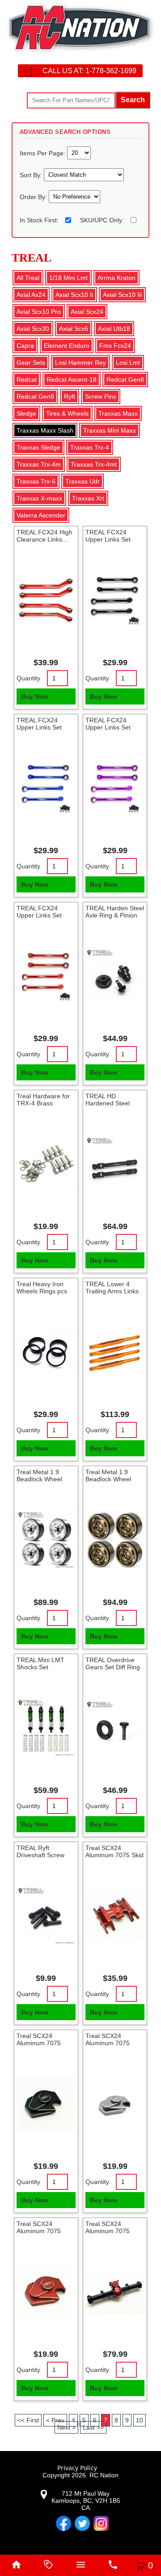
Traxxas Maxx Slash (45, 430)
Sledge (26, 413)
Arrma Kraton (117, 278)
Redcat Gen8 (125, 379)
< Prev (55, 2420)
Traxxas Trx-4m (39, 464)
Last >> (93, 2427)
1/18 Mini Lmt (68, 278)
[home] (16, 2565)
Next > (66, 2427)
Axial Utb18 (114, 329)
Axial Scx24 (87, 312)
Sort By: (32, 175)
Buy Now (35, 696)
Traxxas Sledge (38, 447)
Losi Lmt (128, 363)
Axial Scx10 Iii (122, 295)
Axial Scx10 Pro (39, 312)
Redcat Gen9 (35, 396)
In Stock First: (39, 220)
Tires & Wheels (67, 413)
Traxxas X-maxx (39, 498)
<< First (28, 2420)
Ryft (70, 396)
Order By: (34, 197)
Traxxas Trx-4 (90, 447)
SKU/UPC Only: (102, 220)
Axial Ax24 (31, 295)
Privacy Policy (77, 2468)
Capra (25, 346)
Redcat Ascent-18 (72, 379)
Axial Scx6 (74, 329)
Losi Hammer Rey (80, 363)
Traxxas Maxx (118, 413)
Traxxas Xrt (88, 498)
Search (133, 100)
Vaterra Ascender (41, 515)
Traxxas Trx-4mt (94, 464)
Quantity (28, 678)
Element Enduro (67, 346)
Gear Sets (31, 363)
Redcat (27, 379)
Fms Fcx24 (115, 346)
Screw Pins (101, 396)
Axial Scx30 (33, 329)
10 (140, 2420)
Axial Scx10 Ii (74, 295)
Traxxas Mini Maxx (110, 430)
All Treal (28, 278)
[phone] (113, 2565)
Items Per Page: (43, 153)
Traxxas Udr (83, 481)
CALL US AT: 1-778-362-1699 (89, 71)
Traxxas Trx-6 (36, 481)
